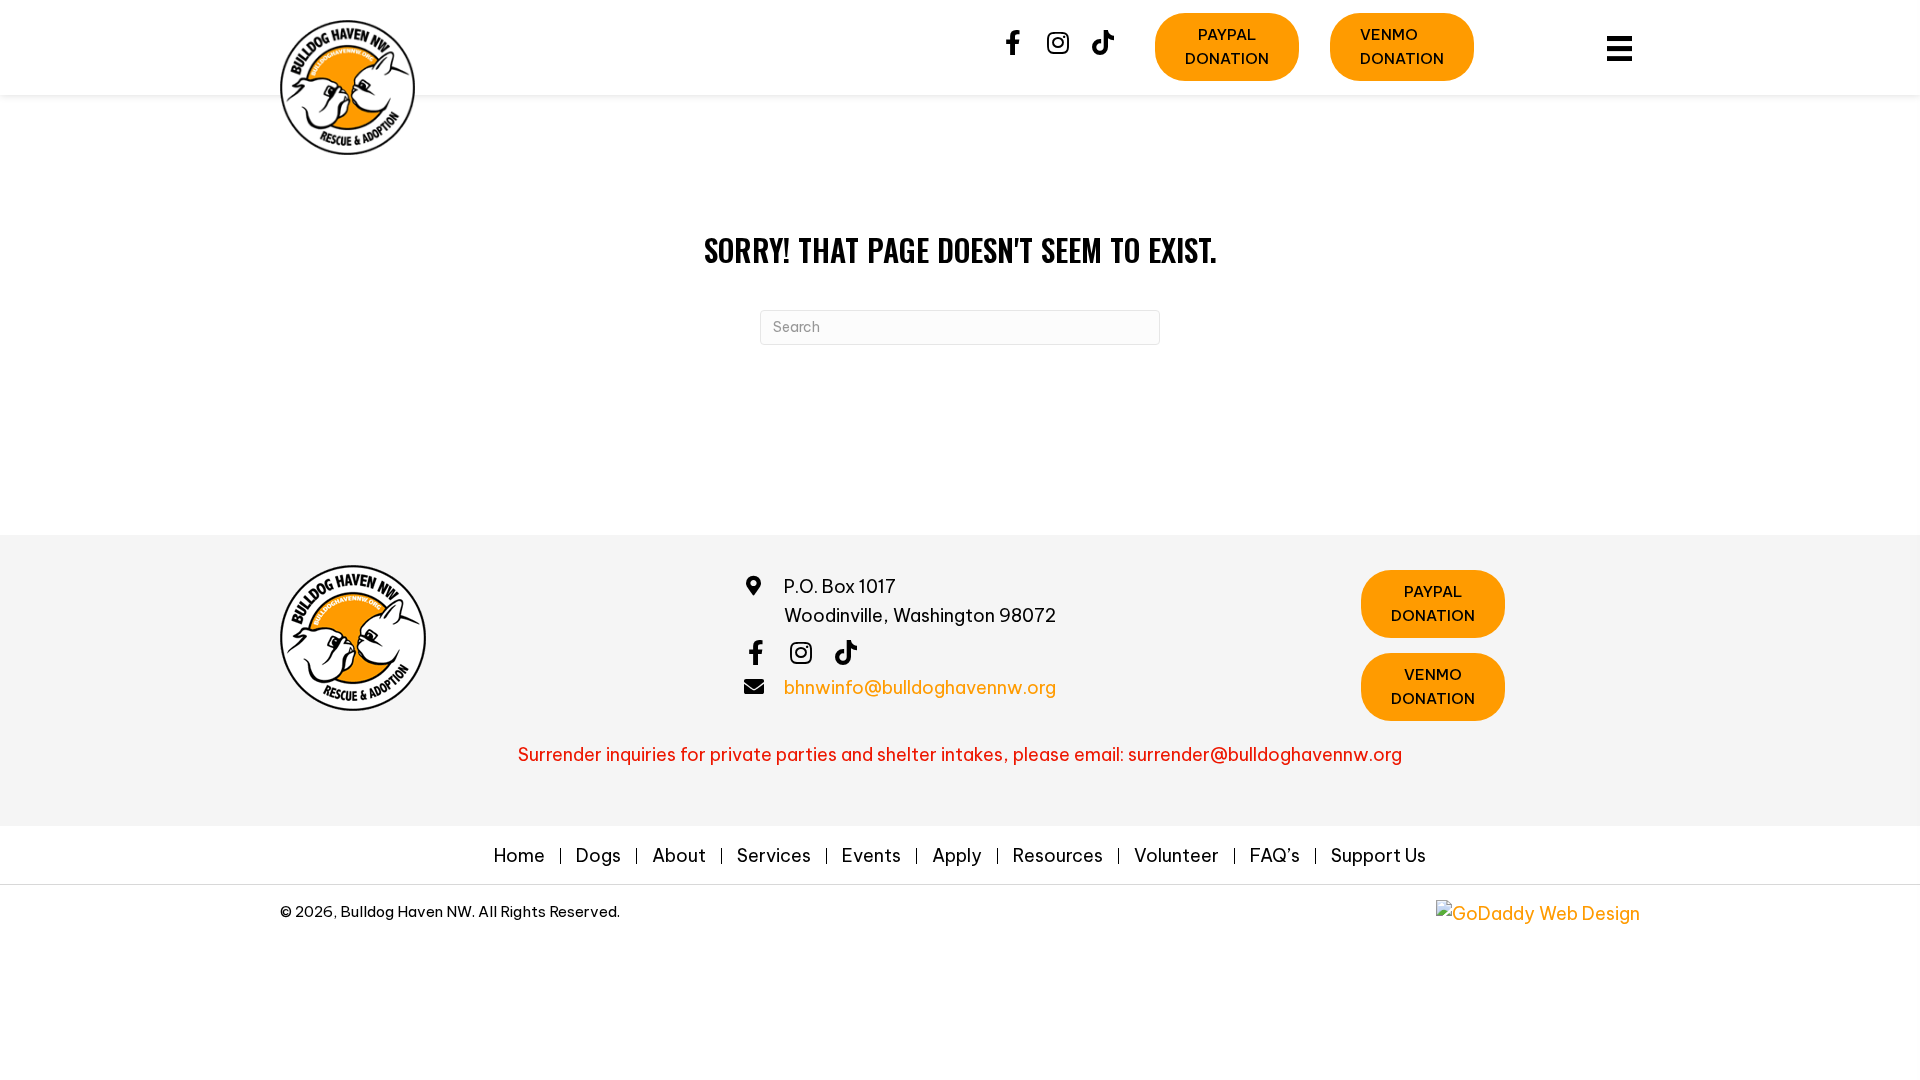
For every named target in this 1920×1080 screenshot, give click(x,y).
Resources (1058, 856)
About (679, 856)
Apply (957, 856)
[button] (1012, 43)
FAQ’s (1275, 856)
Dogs (598, 856)
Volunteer (1176, 856)
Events (871, 856)
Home (519, 856)
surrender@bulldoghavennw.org (1265, 754)
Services (774, 856)
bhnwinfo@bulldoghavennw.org (920, 687)
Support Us (1378, 856)
